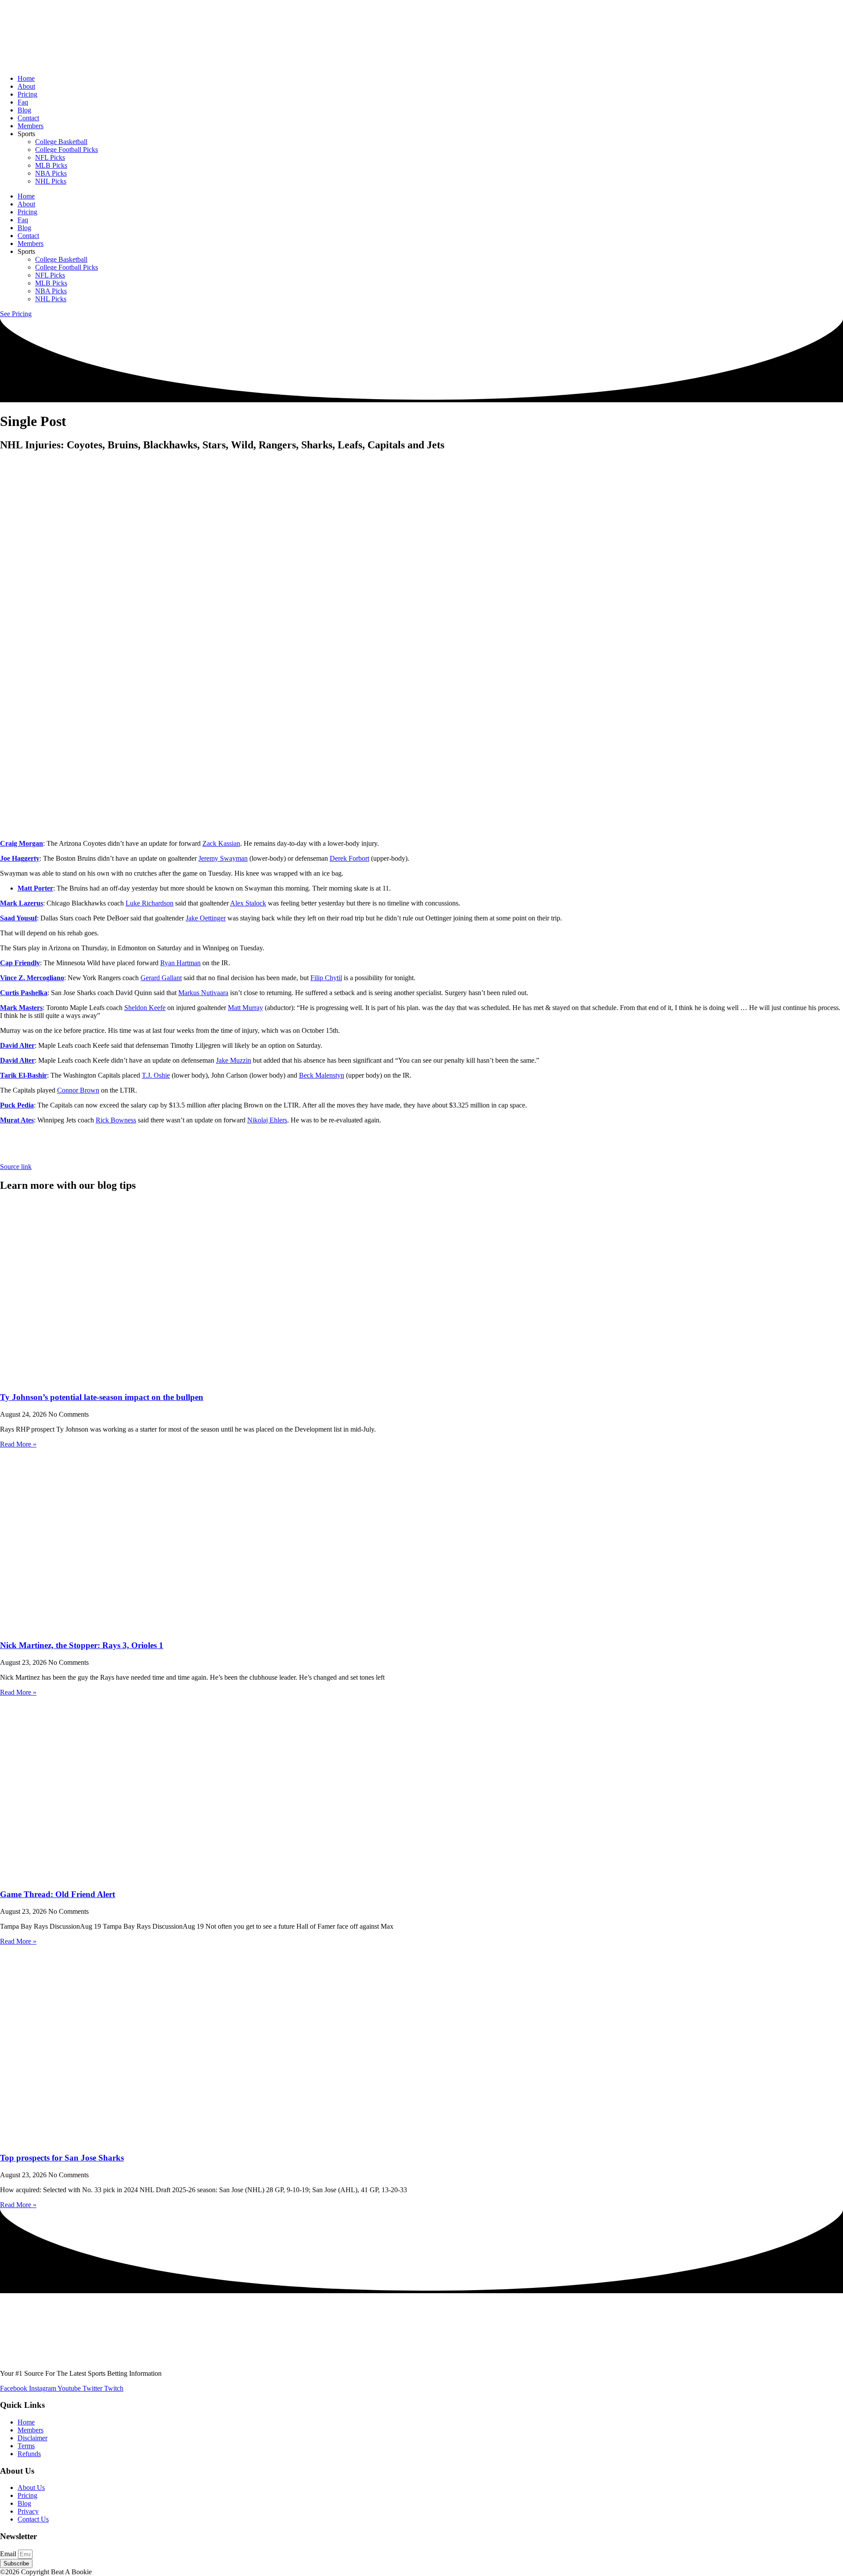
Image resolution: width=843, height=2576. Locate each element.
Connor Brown (78, 1090)
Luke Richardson (150, 903)
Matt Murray (245, 1008)
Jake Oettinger (206, 918)
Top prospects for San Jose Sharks (62, 2158)
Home (26, 78)
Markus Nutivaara (203, 993)
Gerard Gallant (161, 978)
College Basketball (61, 142)
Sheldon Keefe (145, 1008)
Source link (16, 1167)
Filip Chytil (326, 978)
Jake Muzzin (234, 1060)
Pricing (27, 94)
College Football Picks (67, 150)
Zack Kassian (221, 843)
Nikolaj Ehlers (267, 1120)
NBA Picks (51, 173)
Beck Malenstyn (322, 1075)
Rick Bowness (116, 1120)
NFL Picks (50, 157)
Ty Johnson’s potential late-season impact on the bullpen (102, 1397)
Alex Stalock (248, 903)
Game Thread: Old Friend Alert (58, 1894)
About (26, 86)
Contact (28, 118)
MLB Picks (51, 165)
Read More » (18, 1444)
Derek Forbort (349, 858)
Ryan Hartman (180, 963)
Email (9, 2554)
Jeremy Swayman (223, 858)
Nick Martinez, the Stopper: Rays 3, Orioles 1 (82, 1645)
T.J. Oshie (156, 1075)
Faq (23, 102)
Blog (24, 110)
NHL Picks (51, 181)
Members (31, 126)
